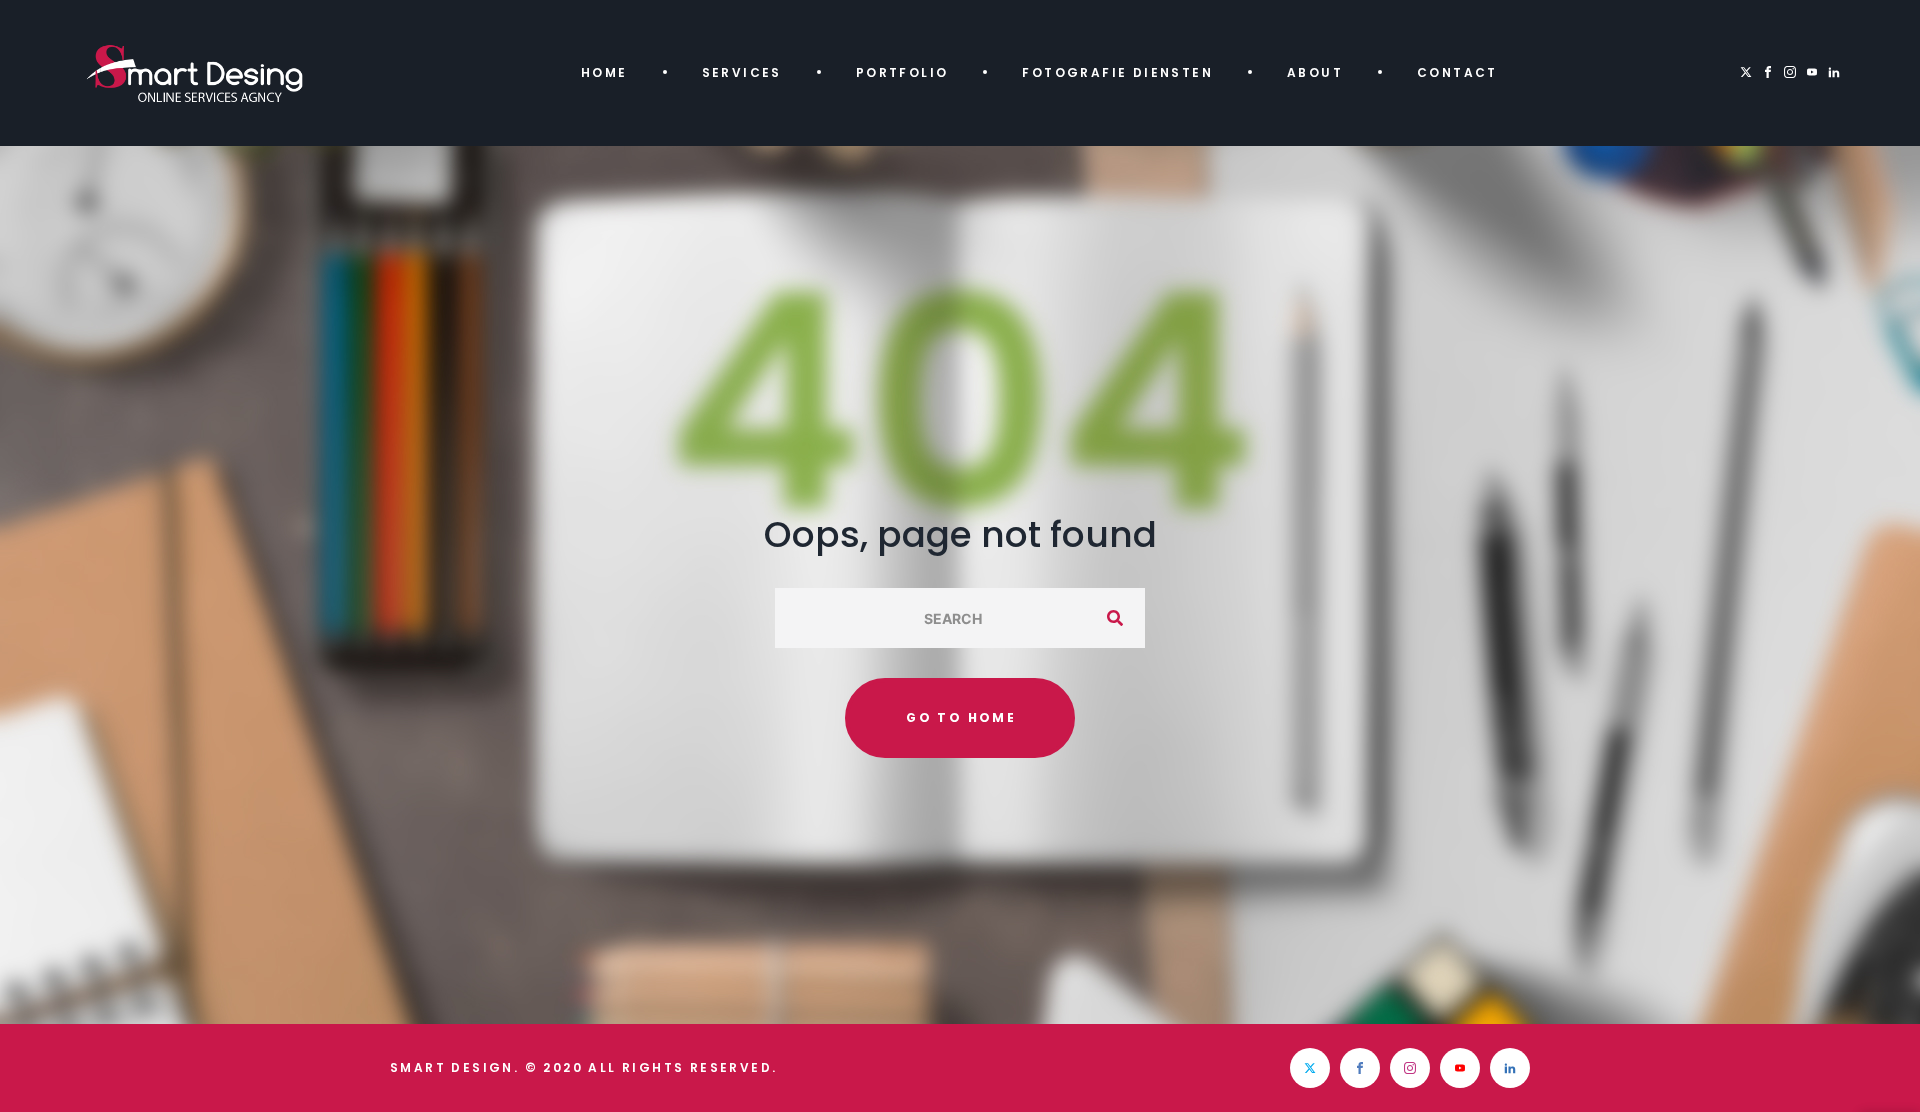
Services (742, 72)
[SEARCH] (1115, 618)
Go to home (961, 717)
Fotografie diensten (1117, 72)
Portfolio (902, 72)
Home (604, 72)
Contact (1457, 72)
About (1315, 72)
